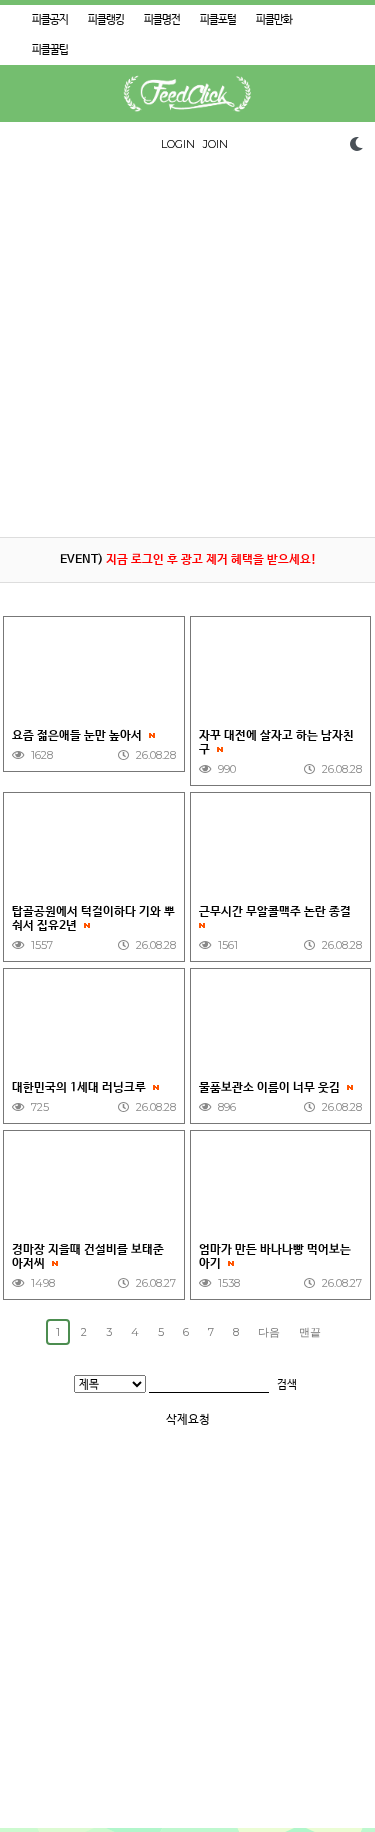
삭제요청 (188, 1420)
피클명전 (162, 20)
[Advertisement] (187, 349)
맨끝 (310, 1332)
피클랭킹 (106, 20)
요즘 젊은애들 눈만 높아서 (78, 736)
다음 (269, 1332)
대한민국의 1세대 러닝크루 (80, 1088)
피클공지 (50, 20)
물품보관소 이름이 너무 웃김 (271, 1088)
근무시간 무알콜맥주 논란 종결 (278, 912)
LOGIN (178, 144)
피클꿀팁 (50, 50)
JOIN (215, 144)
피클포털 (218, 20)
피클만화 (274, 20)
